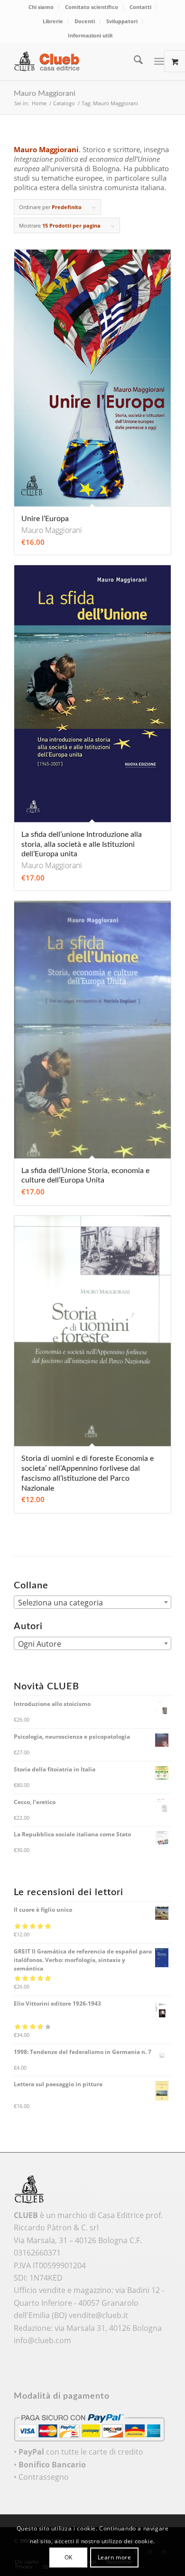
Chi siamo (41, 7)
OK (69, 2557)
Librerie (53, 21)
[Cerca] (134, 61)
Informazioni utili (90, 35)
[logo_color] (77, 61)
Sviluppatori (122, 21)
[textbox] (92, 1603)
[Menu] (159, 61)
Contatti (140, 7)
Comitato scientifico (92, 7)
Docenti (85, 21)
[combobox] (92, 1602)
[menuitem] (41, 7)
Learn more (115, 2557)
